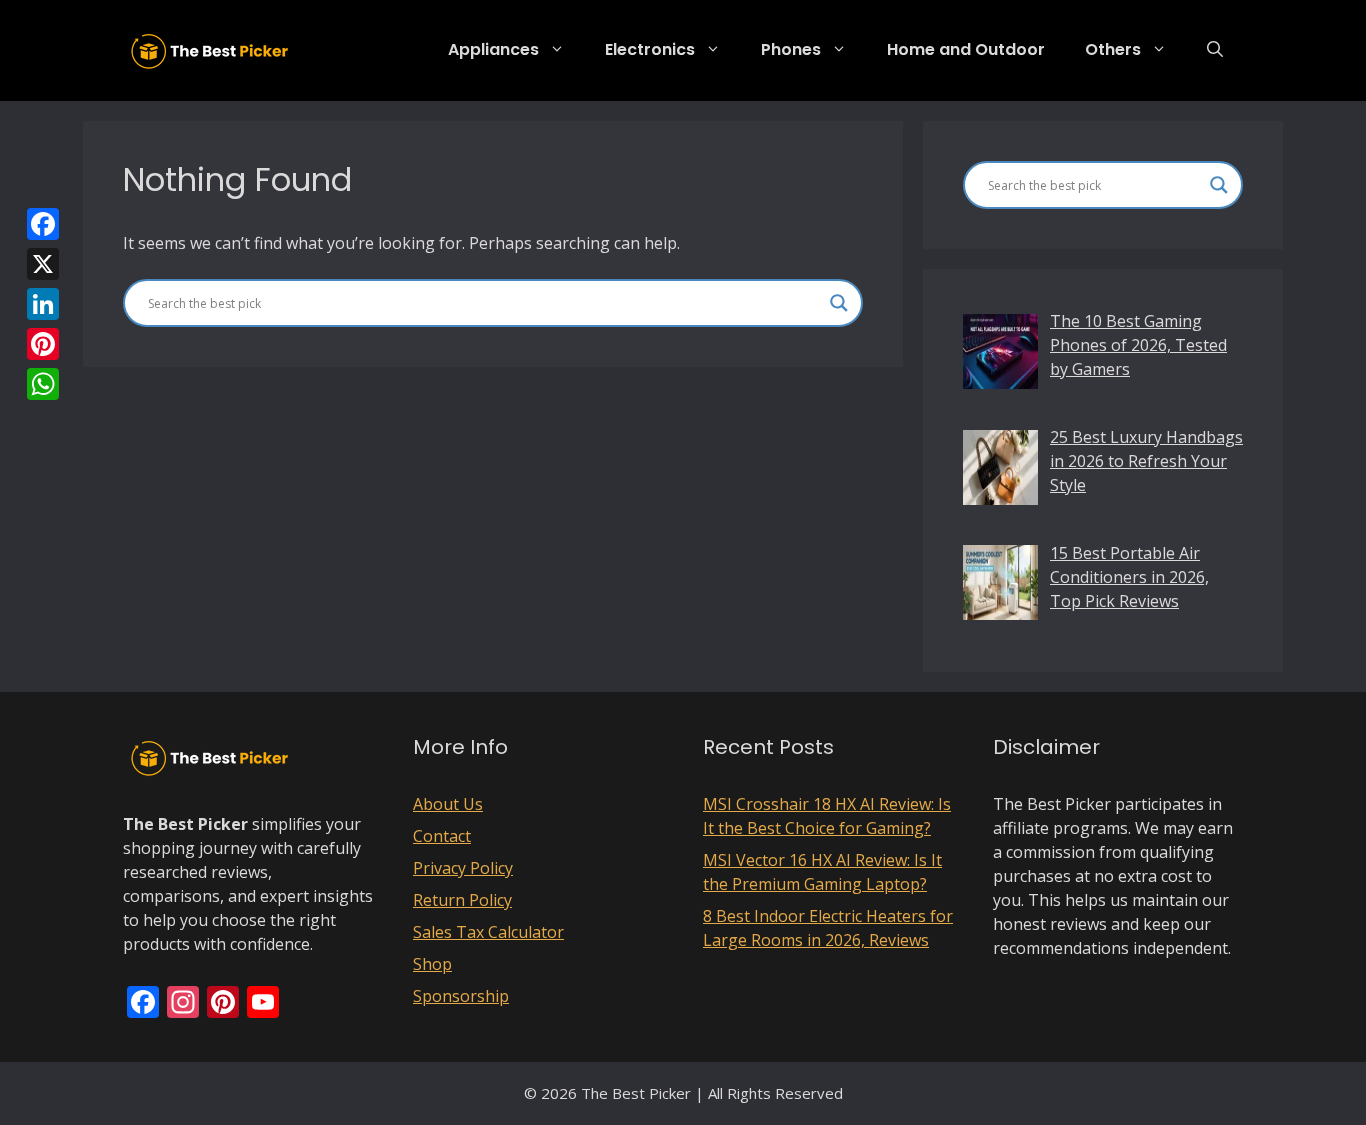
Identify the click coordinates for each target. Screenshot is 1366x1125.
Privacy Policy (463, 868)
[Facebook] (43, 224)
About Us (448, 804)
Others (1113, 49)
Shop (432, 964)
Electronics (650, 49)
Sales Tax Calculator (488, 932)
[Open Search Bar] (1215, 50)
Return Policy (462, 900)
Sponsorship (461, 996)
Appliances (493, 49)
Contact (442, 836)
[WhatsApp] (43, 384)
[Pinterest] (43, 344)
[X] (43, 264)
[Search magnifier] (839, 303)
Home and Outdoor (966, 49)
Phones (791, 49)
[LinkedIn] (43, 304)
